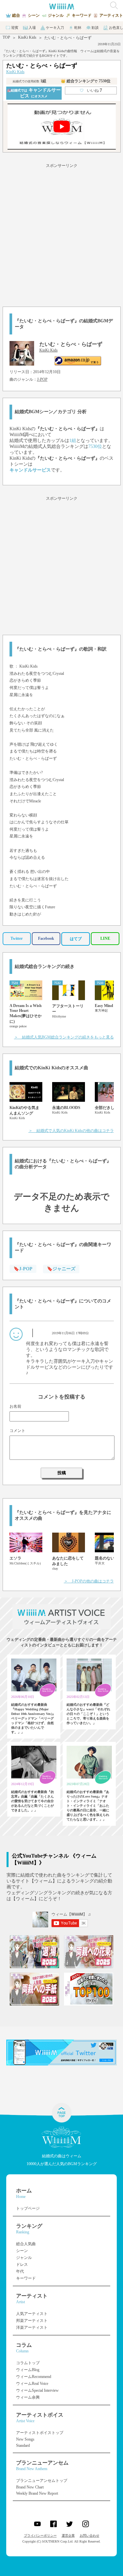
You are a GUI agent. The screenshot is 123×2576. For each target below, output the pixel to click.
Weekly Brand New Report (37, 2493)
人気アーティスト (32, 2314)
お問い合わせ (90, 2536)
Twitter (17, 938)
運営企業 (68, 2536)
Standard (23, 2445)
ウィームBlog (28, 2370)
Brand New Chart (30, 2487)
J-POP (42, 379)
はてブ (76, 939)
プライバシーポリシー (40, 2536)
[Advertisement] (61, 234)
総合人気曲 (26, 2244)
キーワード (26, 2278)
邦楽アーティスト (32, 2321)
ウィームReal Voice (32, 2384)
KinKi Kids (27, 37)
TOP (6, 37)
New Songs (25, 2439)
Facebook (46, 938)
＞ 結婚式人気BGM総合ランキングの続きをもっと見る (64, 1037)
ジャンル (24, 2258)
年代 (20, 2271)
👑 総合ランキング (86, 81)
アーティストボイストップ (40, 2433)
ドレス (22, 2264)
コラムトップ (28, 2363)
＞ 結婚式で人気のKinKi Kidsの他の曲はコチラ (71, 1131)
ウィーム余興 (28, 2397)
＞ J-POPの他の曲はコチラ (89, 1581)
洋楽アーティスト (32, 2327)
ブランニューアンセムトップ (42, 2481)
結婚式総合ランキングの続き (45, 966)
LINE (105, 938)
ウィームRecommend (34, 2377)
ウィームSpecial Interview (37, 2390)
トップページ (28, 2208)
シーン (22, 2251)
